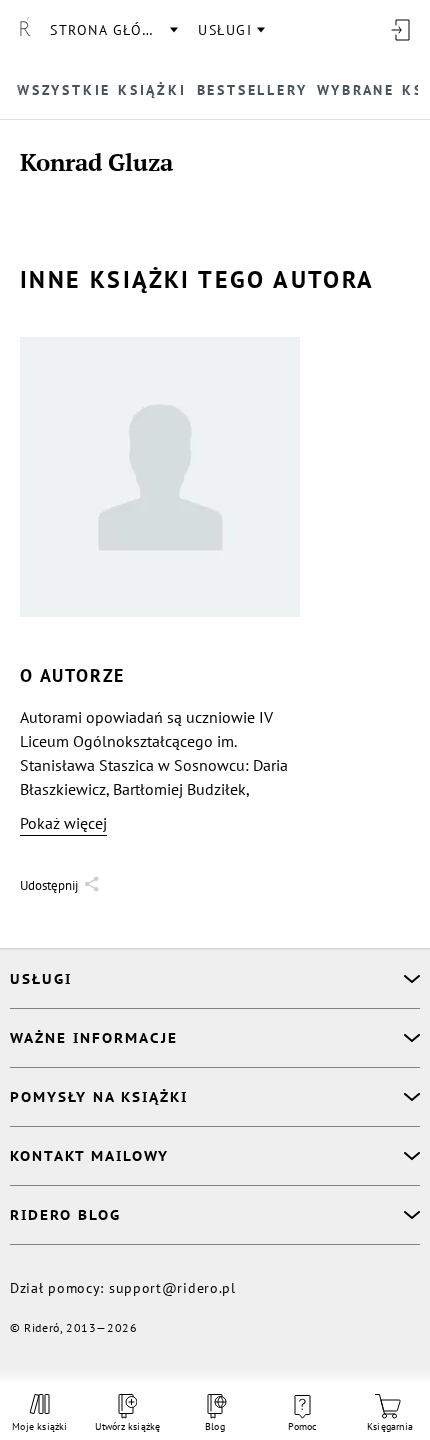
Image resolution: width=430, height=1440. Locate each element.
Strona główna (113, 30)
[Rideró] (25, 30)
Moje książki (39, 1426)
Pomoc (303, 1426)
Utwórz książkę (128, 1426)
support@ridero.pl (172, 1288)
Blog (215, 1426)
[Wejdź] (400, 30)
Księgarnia (390, 1426)
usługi (225, 30)
